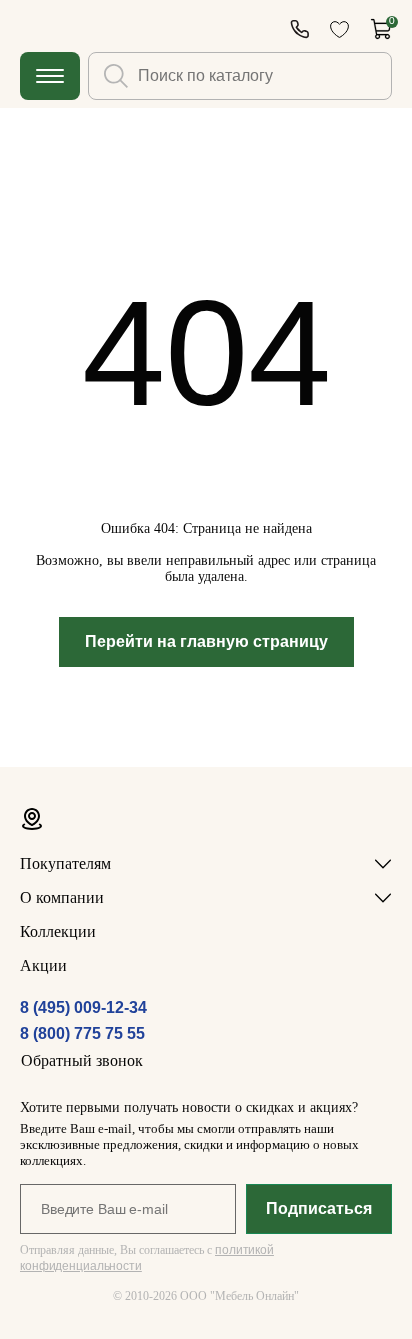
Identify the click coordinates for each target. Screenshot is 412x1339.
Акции (43, 965)
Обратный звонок (82, 1060)
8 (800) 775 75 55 (82, 1033)
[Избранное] (339, 29)
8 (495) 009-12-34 (83, 1007)
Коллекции (58, 931)
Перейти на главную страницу (206, 641)
